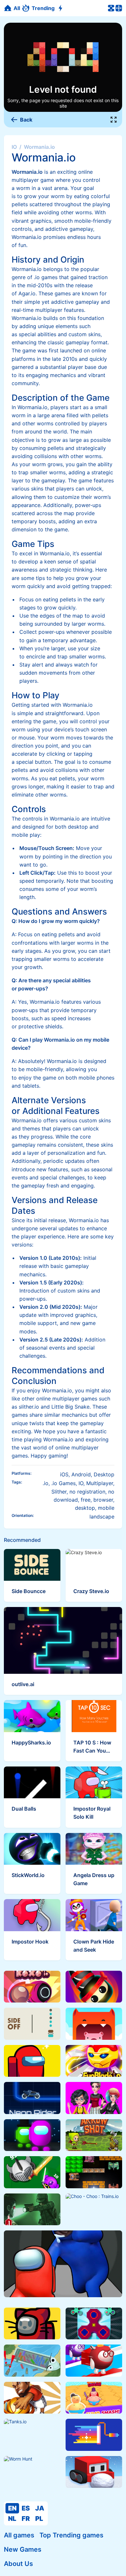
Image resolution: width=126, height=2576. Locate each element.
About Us (18, 2564)
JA (40, 2508)
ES (26, 2508)
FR (26, 2519)
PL (39, 2519)
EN (12, 2508)
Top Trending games (71, 2535)
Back (26, 120)
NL (12, 2519)
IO (14, 147)
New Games (23, 2549)
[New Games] (61, 8)
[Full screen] (114, 120)
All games (19, 2535)
